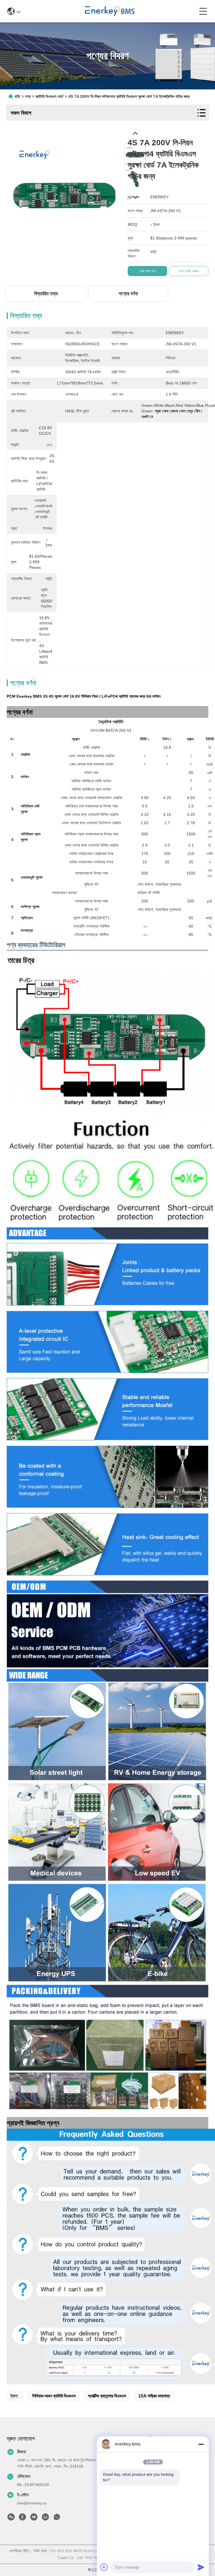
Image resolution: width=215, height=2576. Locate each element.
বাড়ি (17, 96)
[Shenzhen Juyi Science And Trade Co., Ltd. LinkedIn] (45, 2518)
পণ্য (28, 96)
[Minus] (201, 2444)
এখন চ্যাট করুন (188, 271)
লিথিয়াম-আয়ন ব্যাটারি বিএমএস (54, 2396)
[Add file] (104, 2567)
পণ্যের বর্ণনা (128, 294)
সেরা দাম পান (147, 271)
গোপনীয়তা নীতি (19, 2551)
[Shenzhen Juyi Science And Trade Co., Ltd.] (110, 11)
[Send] (201, 2567)
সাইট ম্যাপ (40, 2551)
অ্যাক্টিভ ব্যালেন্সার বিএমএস (107, 2396)
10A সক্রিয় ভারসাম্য (154, 2396)
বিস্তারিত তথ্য (46, 294)
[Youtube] (34, 2518)
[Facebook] (22, 2518)
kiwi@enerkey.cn (32, 2503)
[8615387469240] (57, 2518)
